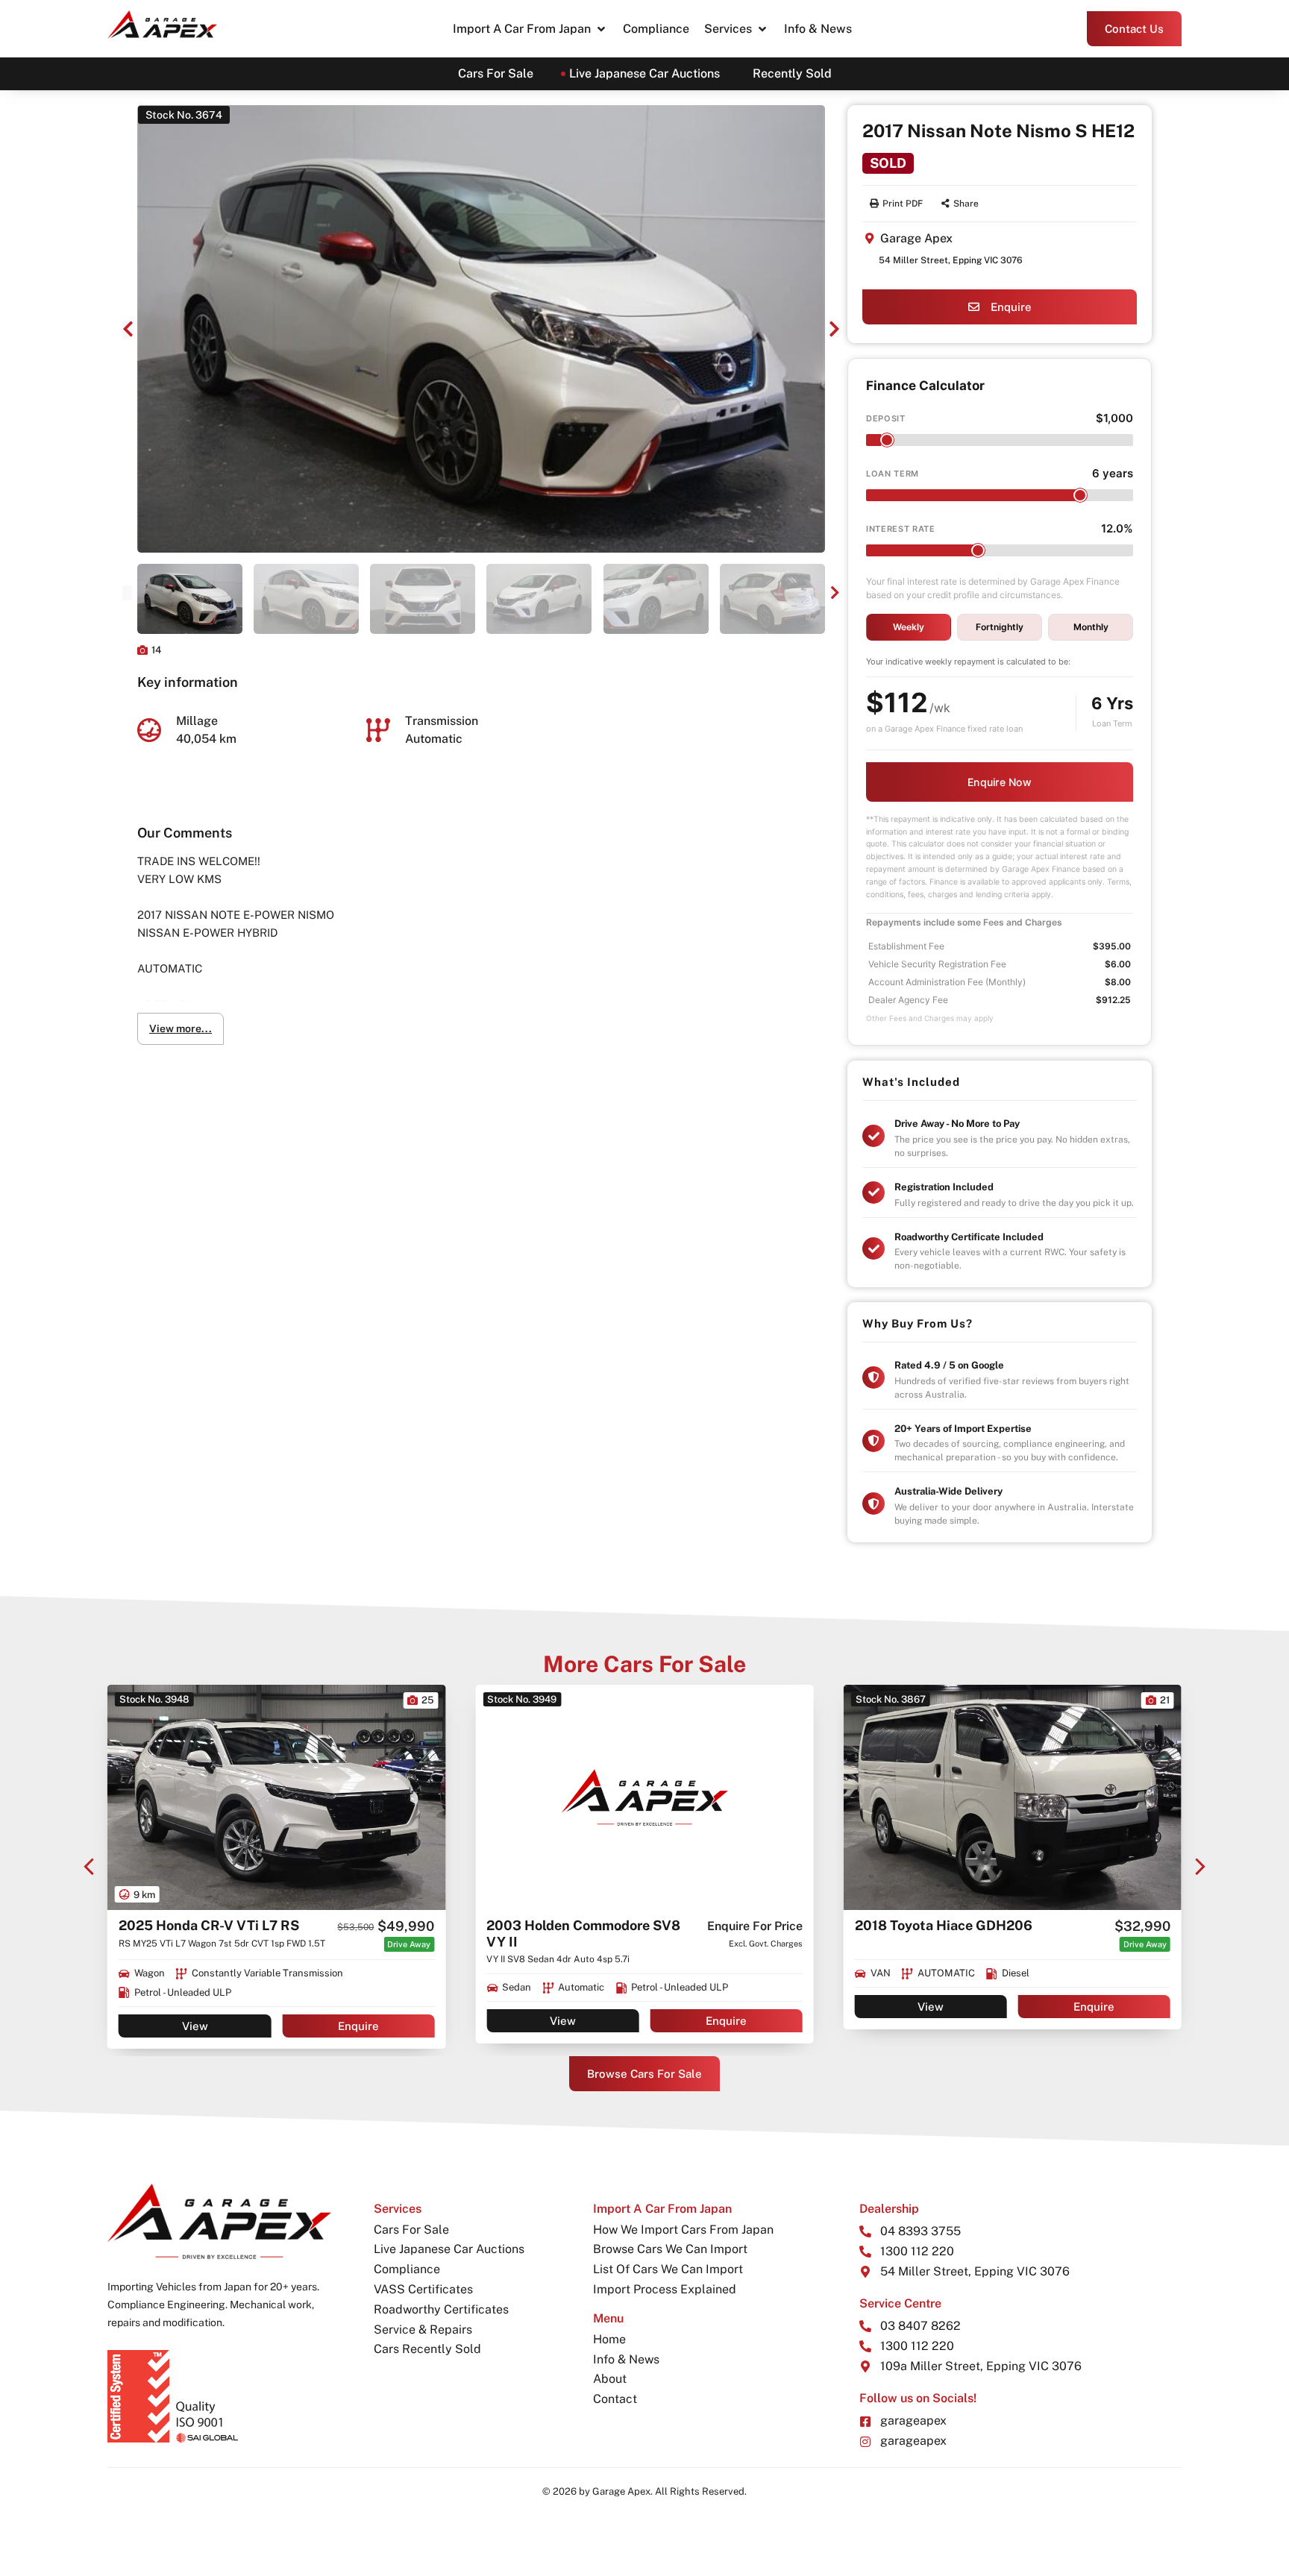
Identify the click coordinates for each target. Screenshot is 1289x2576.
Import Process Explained (665, 2289)
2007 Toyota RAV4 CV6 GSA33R (960, 1925)
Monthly (1091, 627)
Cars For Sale (496, 73)
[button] (530, 29)
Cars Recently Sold (427, 2349)
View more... (181, 1028)
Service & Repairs (423, 2330)
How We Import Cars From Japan (683, 2230)
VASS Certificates (423, 2289)
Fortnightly (1000, 627)
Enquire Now (1000, 782)
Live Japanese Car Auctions (644, 73)
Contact (615, 2399)
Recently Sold (792, 73)
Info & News (626, 2359)
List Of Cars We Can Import (668, 2269)
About (610, 2379)
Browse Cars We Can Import (670, 2249)
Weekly (909, 627)
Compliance (407, 2269)
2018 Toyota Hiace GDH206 (575, 1925)
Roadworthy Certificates (441, 2309)
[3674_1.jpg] (481, 329)
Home (609, 2339)
